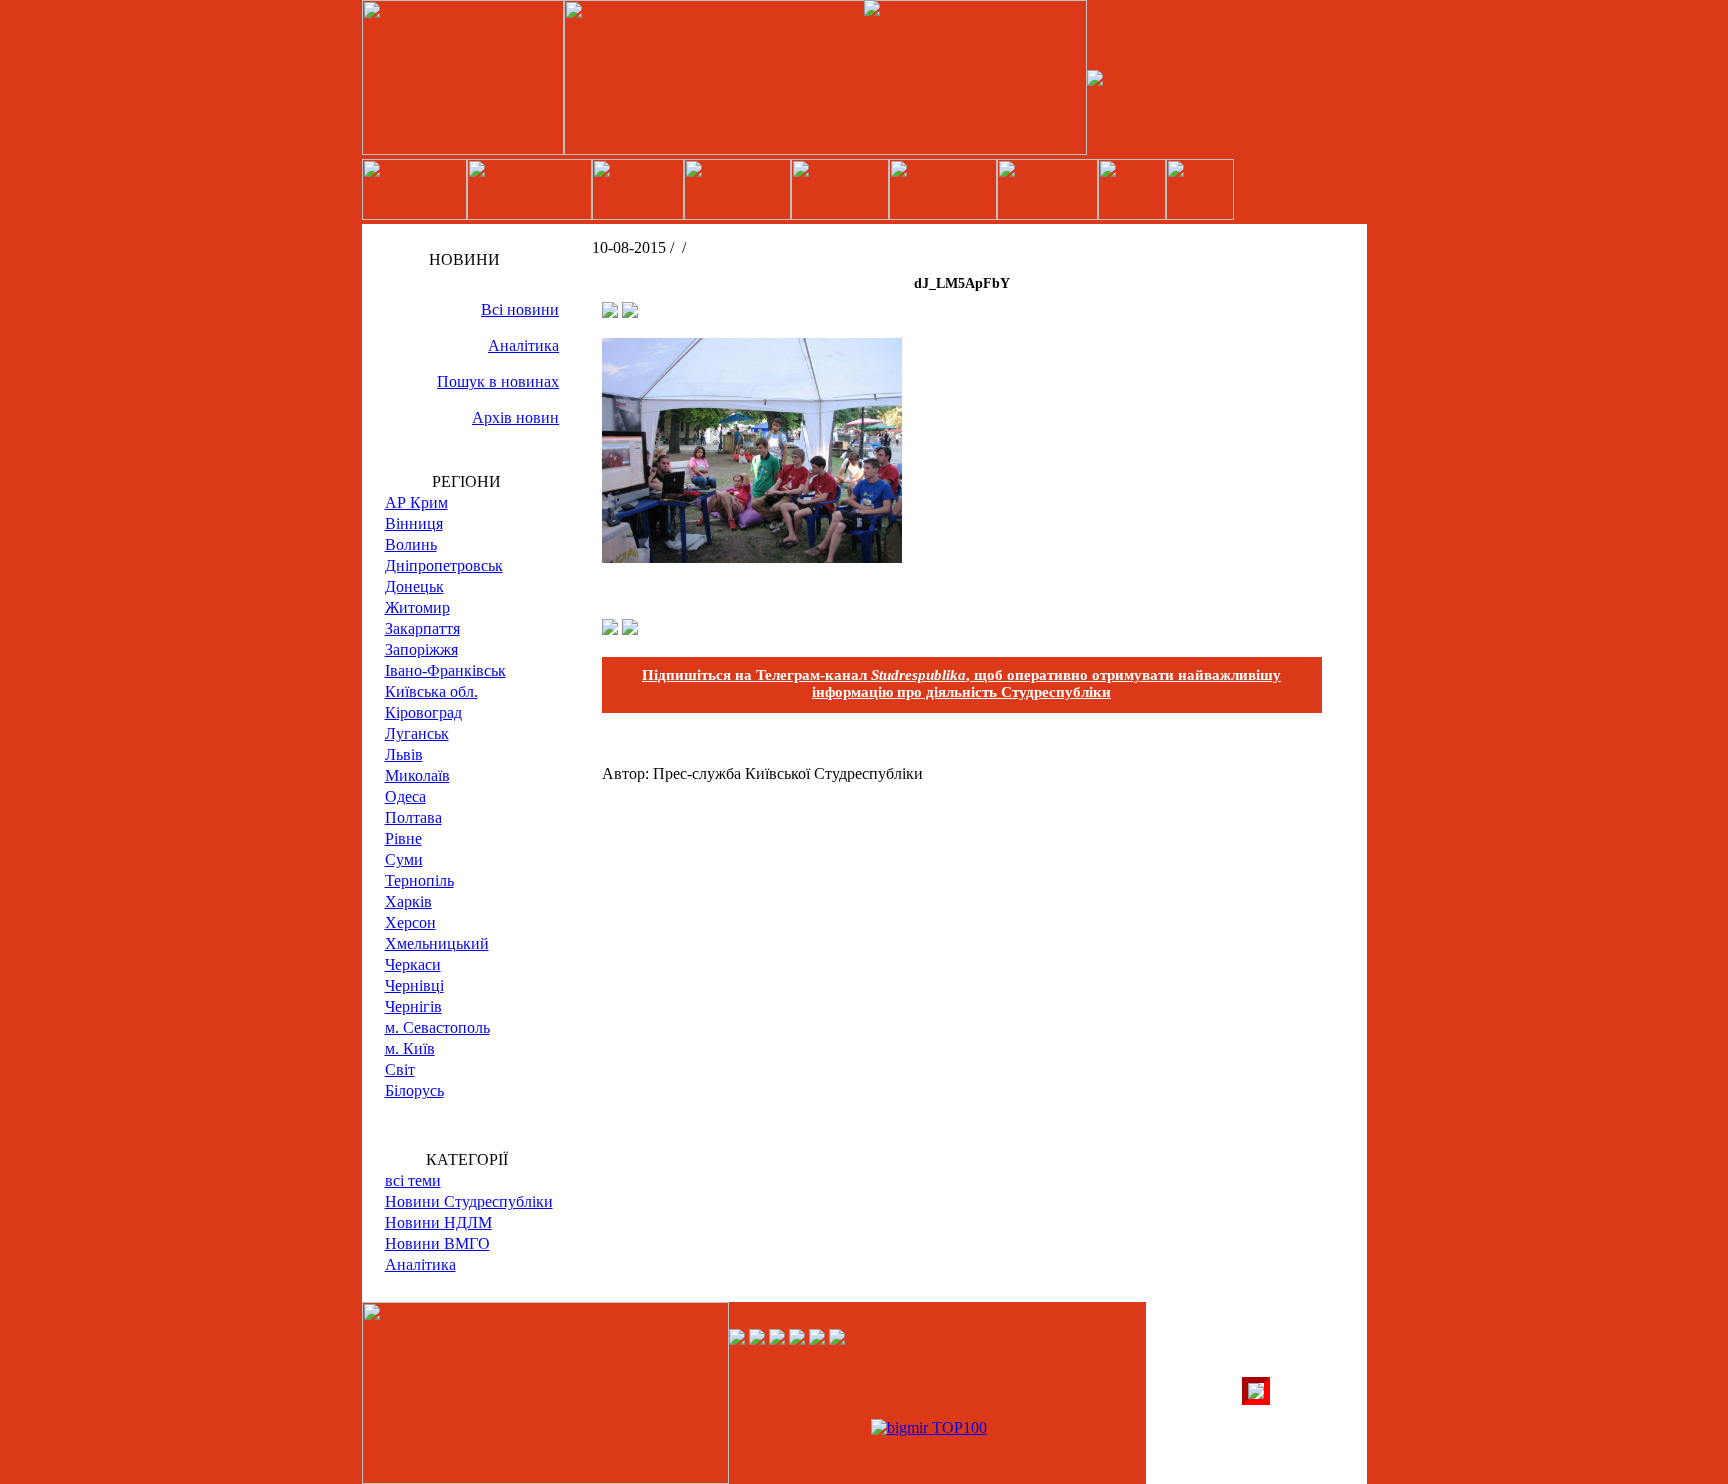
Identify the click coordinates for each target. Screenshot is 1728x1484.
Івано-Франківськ (445, 670)
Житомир (417, 607)
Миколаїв (417, 775)
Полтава (413, 817)
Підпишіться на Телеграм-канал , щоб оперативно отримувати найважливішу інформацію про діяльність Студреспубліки (961, 683)
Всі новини (520, 309)
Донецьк (414, 586)
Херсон (410, 922)
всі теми (413, 1180)
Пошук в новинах (498, 381)
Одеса (405, 796)
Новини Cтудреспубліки (469, 1201)
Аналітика (523, 345)
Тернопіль (419, 880)
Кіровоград (423, 712)
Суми (404, 859)
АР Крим (416, 502)
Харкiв (408, 901)
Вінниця (414, 523)
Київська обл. (431, 691)
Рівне (403, 838)
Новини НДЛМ (438, 1222)
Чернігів (413, 1006)
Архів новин (515, 417)
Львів (404, 754)
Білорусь (414, 1090)
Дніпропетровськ (444, 565)
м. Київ (410, 1048)
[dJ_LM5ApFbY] (752, 557)
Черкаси (413, 964)
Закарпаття (422, 628)
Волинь (411, 544)
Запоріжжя (421, 649)
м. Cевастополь (437, 1027)
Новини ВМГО (437, 1243)
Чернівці (414, 985)
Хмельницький (437, 943)
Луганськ (417, 733)
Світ (400, 1069)
